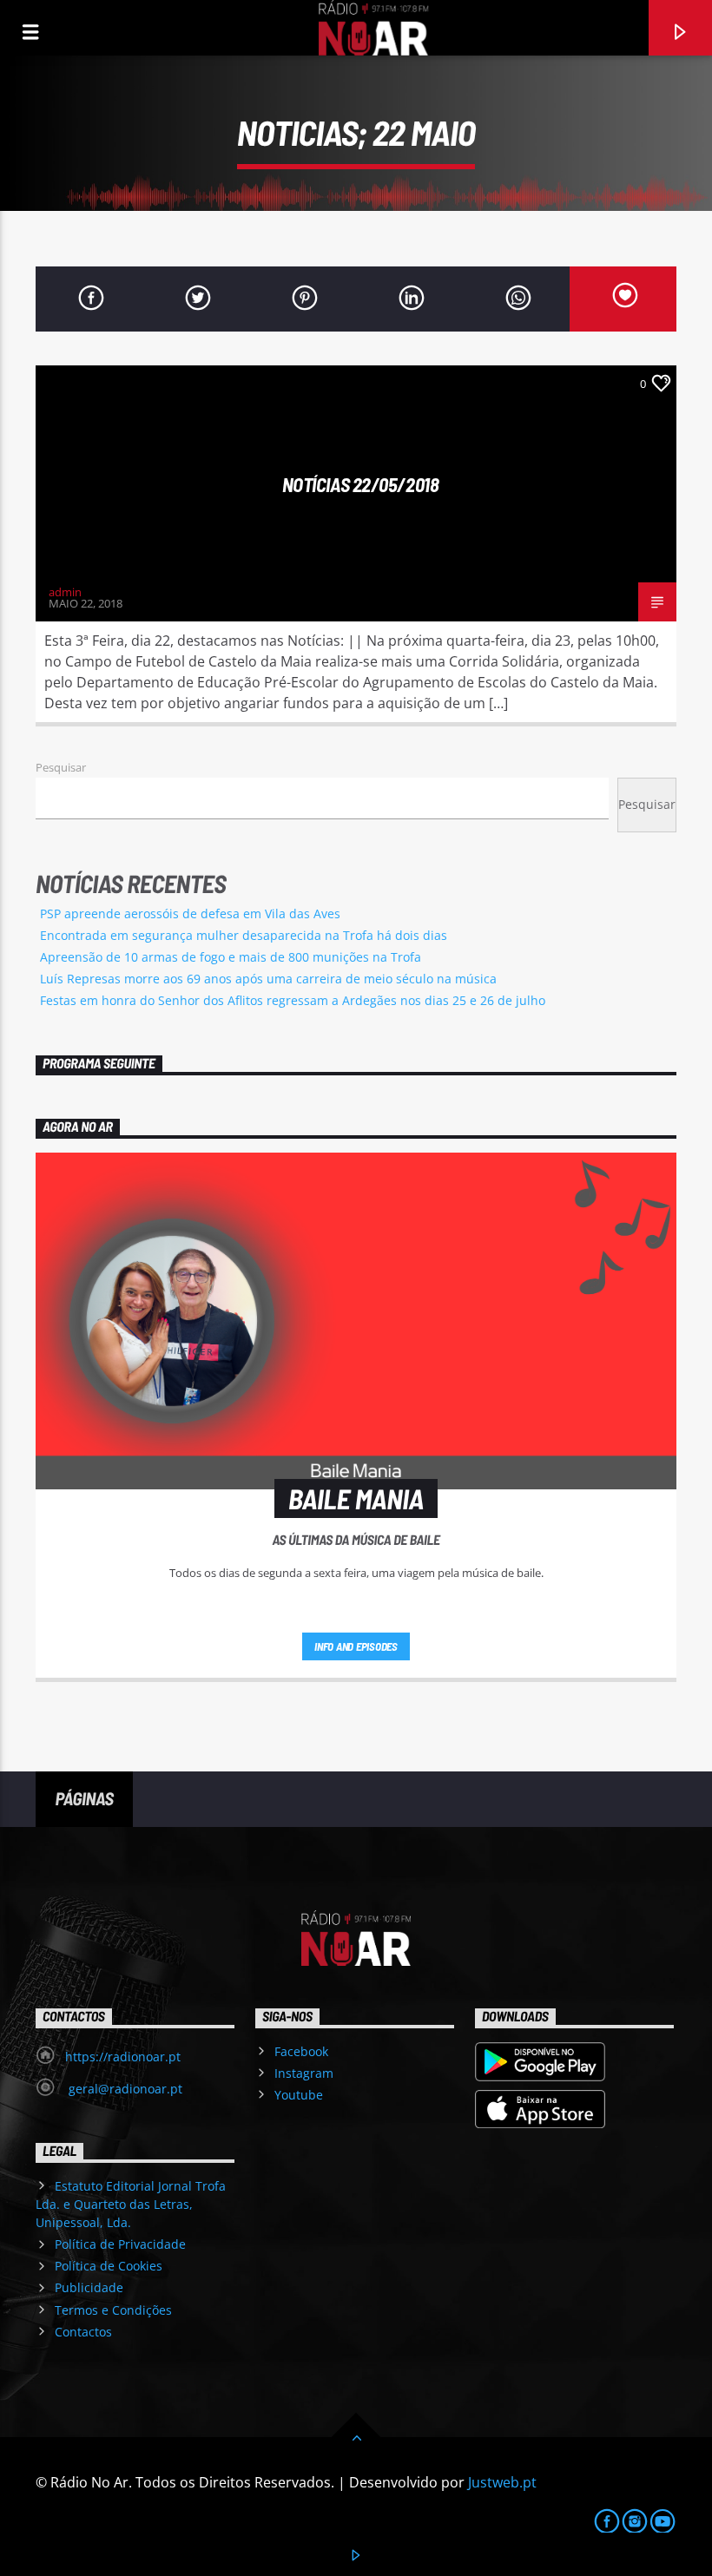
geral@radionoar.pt (124, 2089)
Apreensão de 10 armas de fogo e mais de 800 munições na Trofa (231, 957)
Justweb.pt (502, 2482)
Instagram (304, 2073)
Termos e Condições (113, 2310)
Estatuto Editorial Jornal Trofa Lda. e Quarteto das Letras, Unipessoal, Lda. (131, 2204)
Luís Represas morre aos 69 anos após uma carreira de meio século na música (268, 979)
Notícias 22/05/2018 (361, 484)
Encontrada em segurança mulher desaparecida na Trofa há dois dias (244, 935)
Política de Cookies (109, 2266)
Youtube (299, 2095)
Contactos (83, 2332)
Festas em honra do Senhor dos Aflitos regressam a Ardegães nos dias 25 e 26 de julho (293, 1000)
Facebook (301, 2051)
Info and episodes (356, 1646)
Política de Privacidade (120, 2244)
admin (65, 592)
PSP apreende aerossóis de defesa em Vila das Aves (190, 913)
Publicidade (89, 2287)
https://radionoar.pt (123, 2057)
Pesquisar (61, 767)
